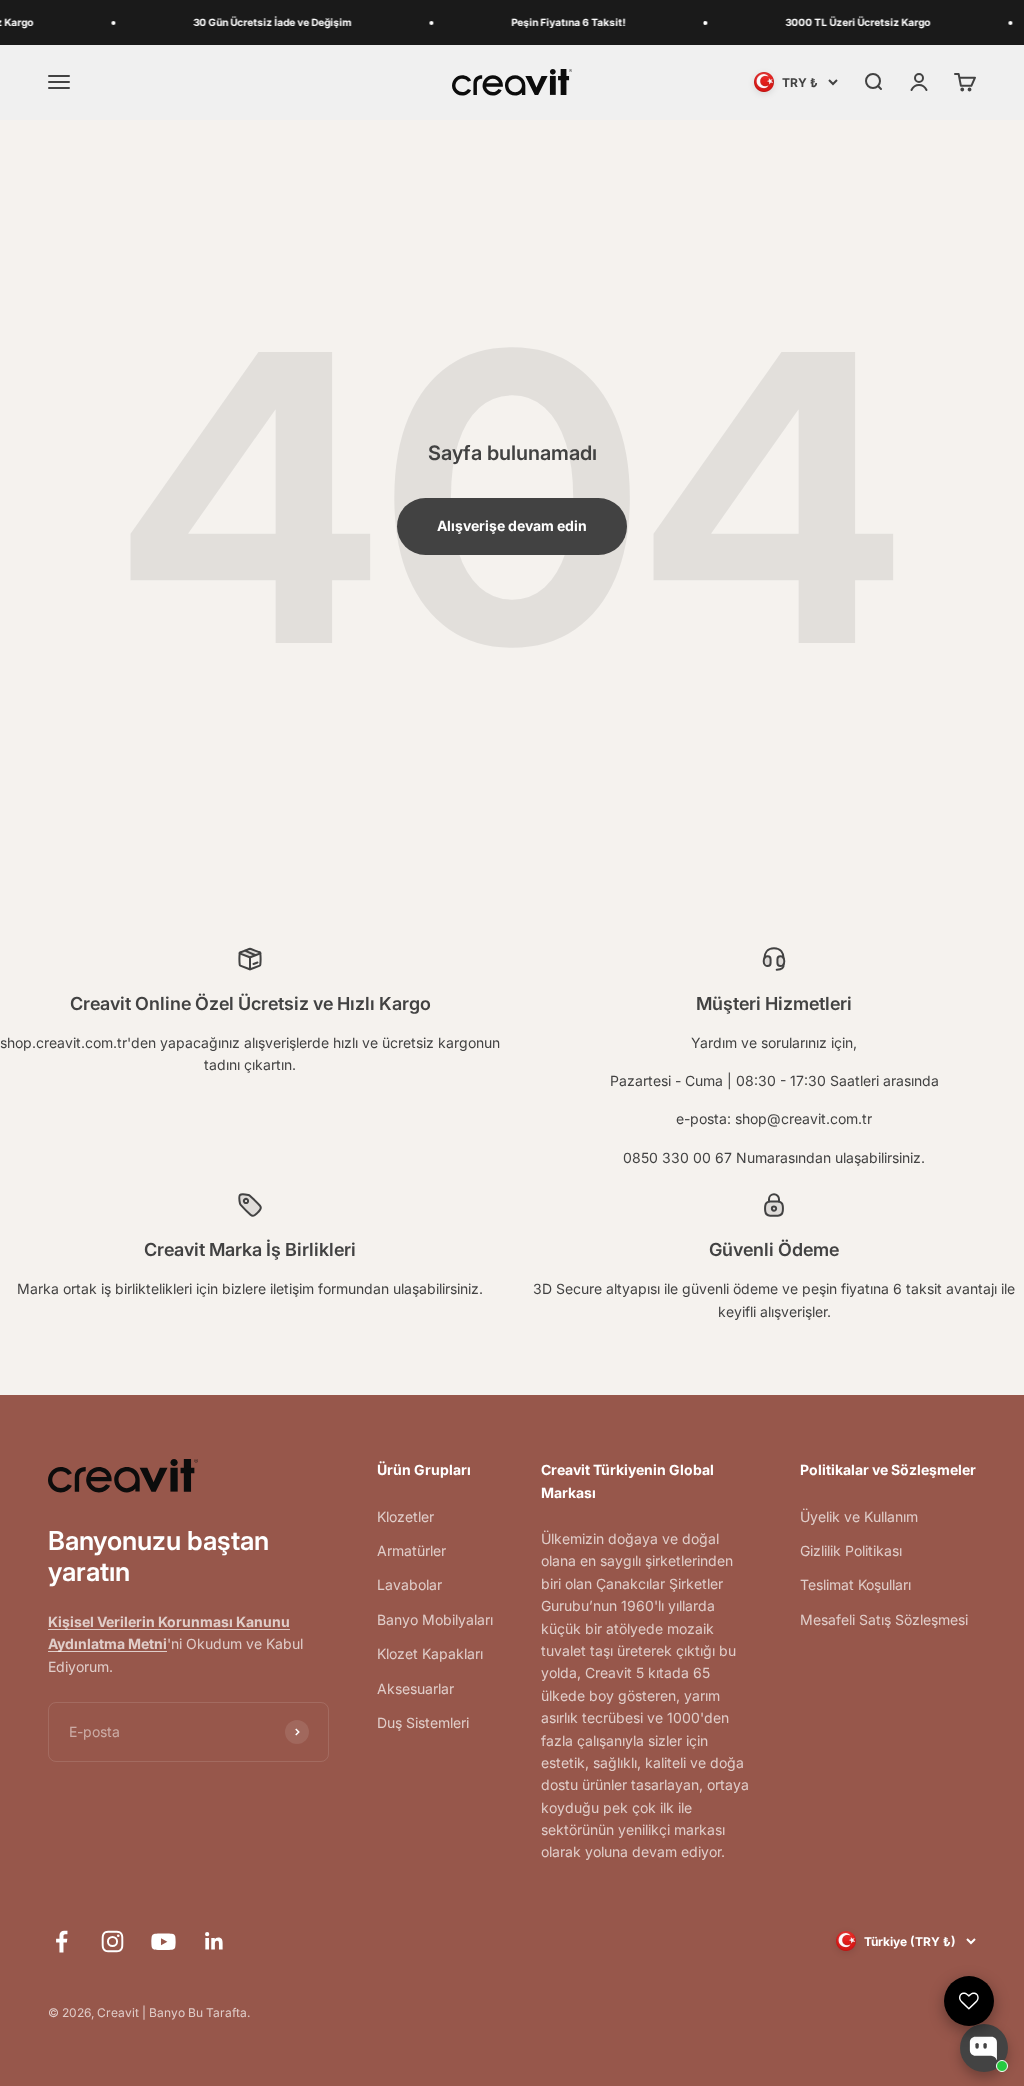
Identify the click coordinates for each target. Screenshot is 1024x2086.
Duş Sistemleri (423, 1722)
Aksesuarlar (415, 1688)
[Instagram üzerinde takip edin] (112, 1941)
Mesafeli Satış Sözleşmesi (884, 1619)
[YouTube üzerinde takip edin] (163, 1941)
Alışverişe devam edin (512, 525)
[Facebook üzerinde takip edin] (61, 1941)
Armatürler (411, 1550)
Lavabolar (409, 1584)
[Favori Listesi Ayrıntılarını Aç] (969, 2001)
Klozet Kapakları (430, 1653)
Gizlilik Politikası (851, 1550)
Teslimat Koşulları (855, 1584)
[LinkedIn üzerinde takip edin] (214, 1941)
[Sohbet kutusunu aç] (984, 2048)
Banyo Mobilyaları (435, 1619)
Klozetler (405, 1516)
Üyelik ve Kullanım (859, 1516)
